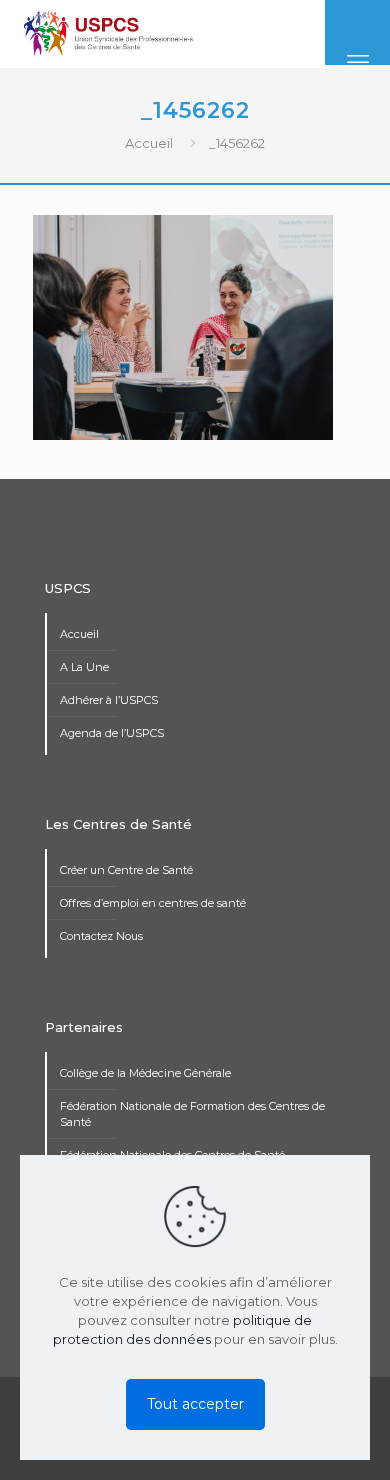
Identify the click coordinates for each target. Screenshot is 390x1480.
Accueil (149, 143)
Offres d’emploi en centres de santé (153, 903)
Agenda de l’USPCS (112, 733)
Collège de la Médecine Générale (145, 1073)
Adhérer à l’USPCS (109, 700)
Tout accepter (195, 1404)
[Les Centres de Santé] (108, 33)
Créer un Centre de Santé (126, 870)
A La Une (84, 667)
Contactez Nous (101, 936)
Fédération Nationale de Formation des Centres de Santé (192, 1114)
